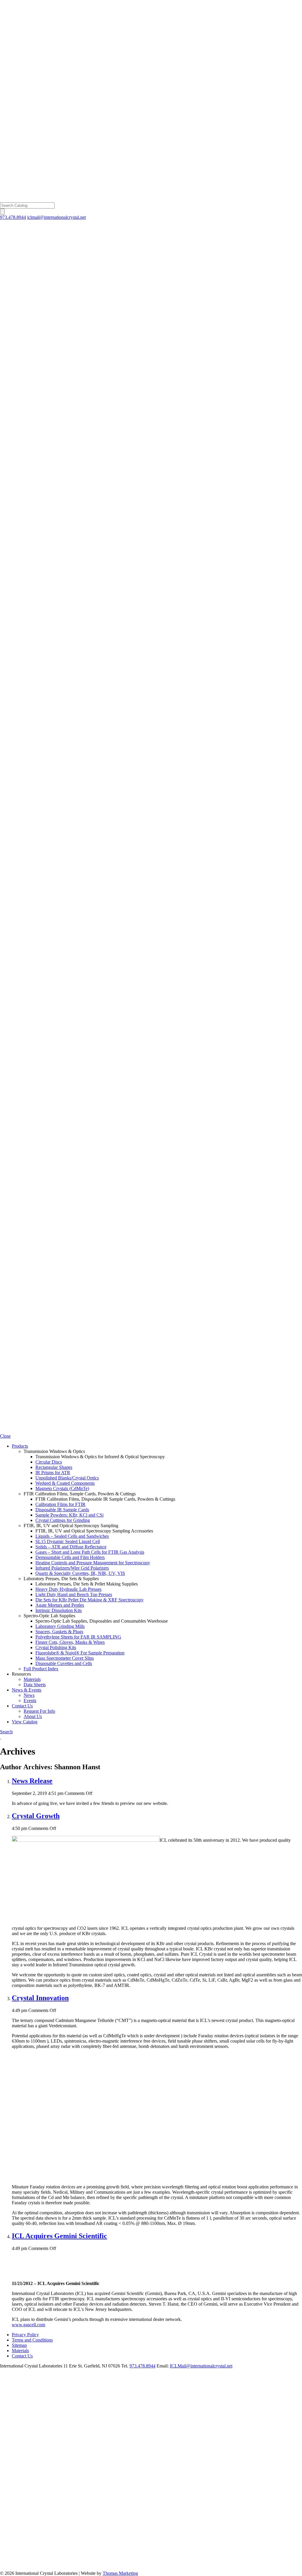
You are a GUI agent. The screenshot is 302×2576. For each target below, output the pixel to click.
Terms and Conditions (32, 2340)
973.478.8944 (13, 217)
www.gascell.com (28, 2325)
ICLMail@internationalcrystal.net (201, 2366)
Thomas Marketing (120, 2573)
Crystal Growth (36, 1816)
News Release (32, 1781)
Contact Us (22, 2356)
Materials (20, 2351)
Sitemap (19, 2345)
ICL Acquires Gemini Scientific (59, 2236)
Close (5, 1436)
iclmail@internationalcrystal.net (56, 217)
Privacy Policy (25, 2335)
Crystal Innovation (40, 1998)
